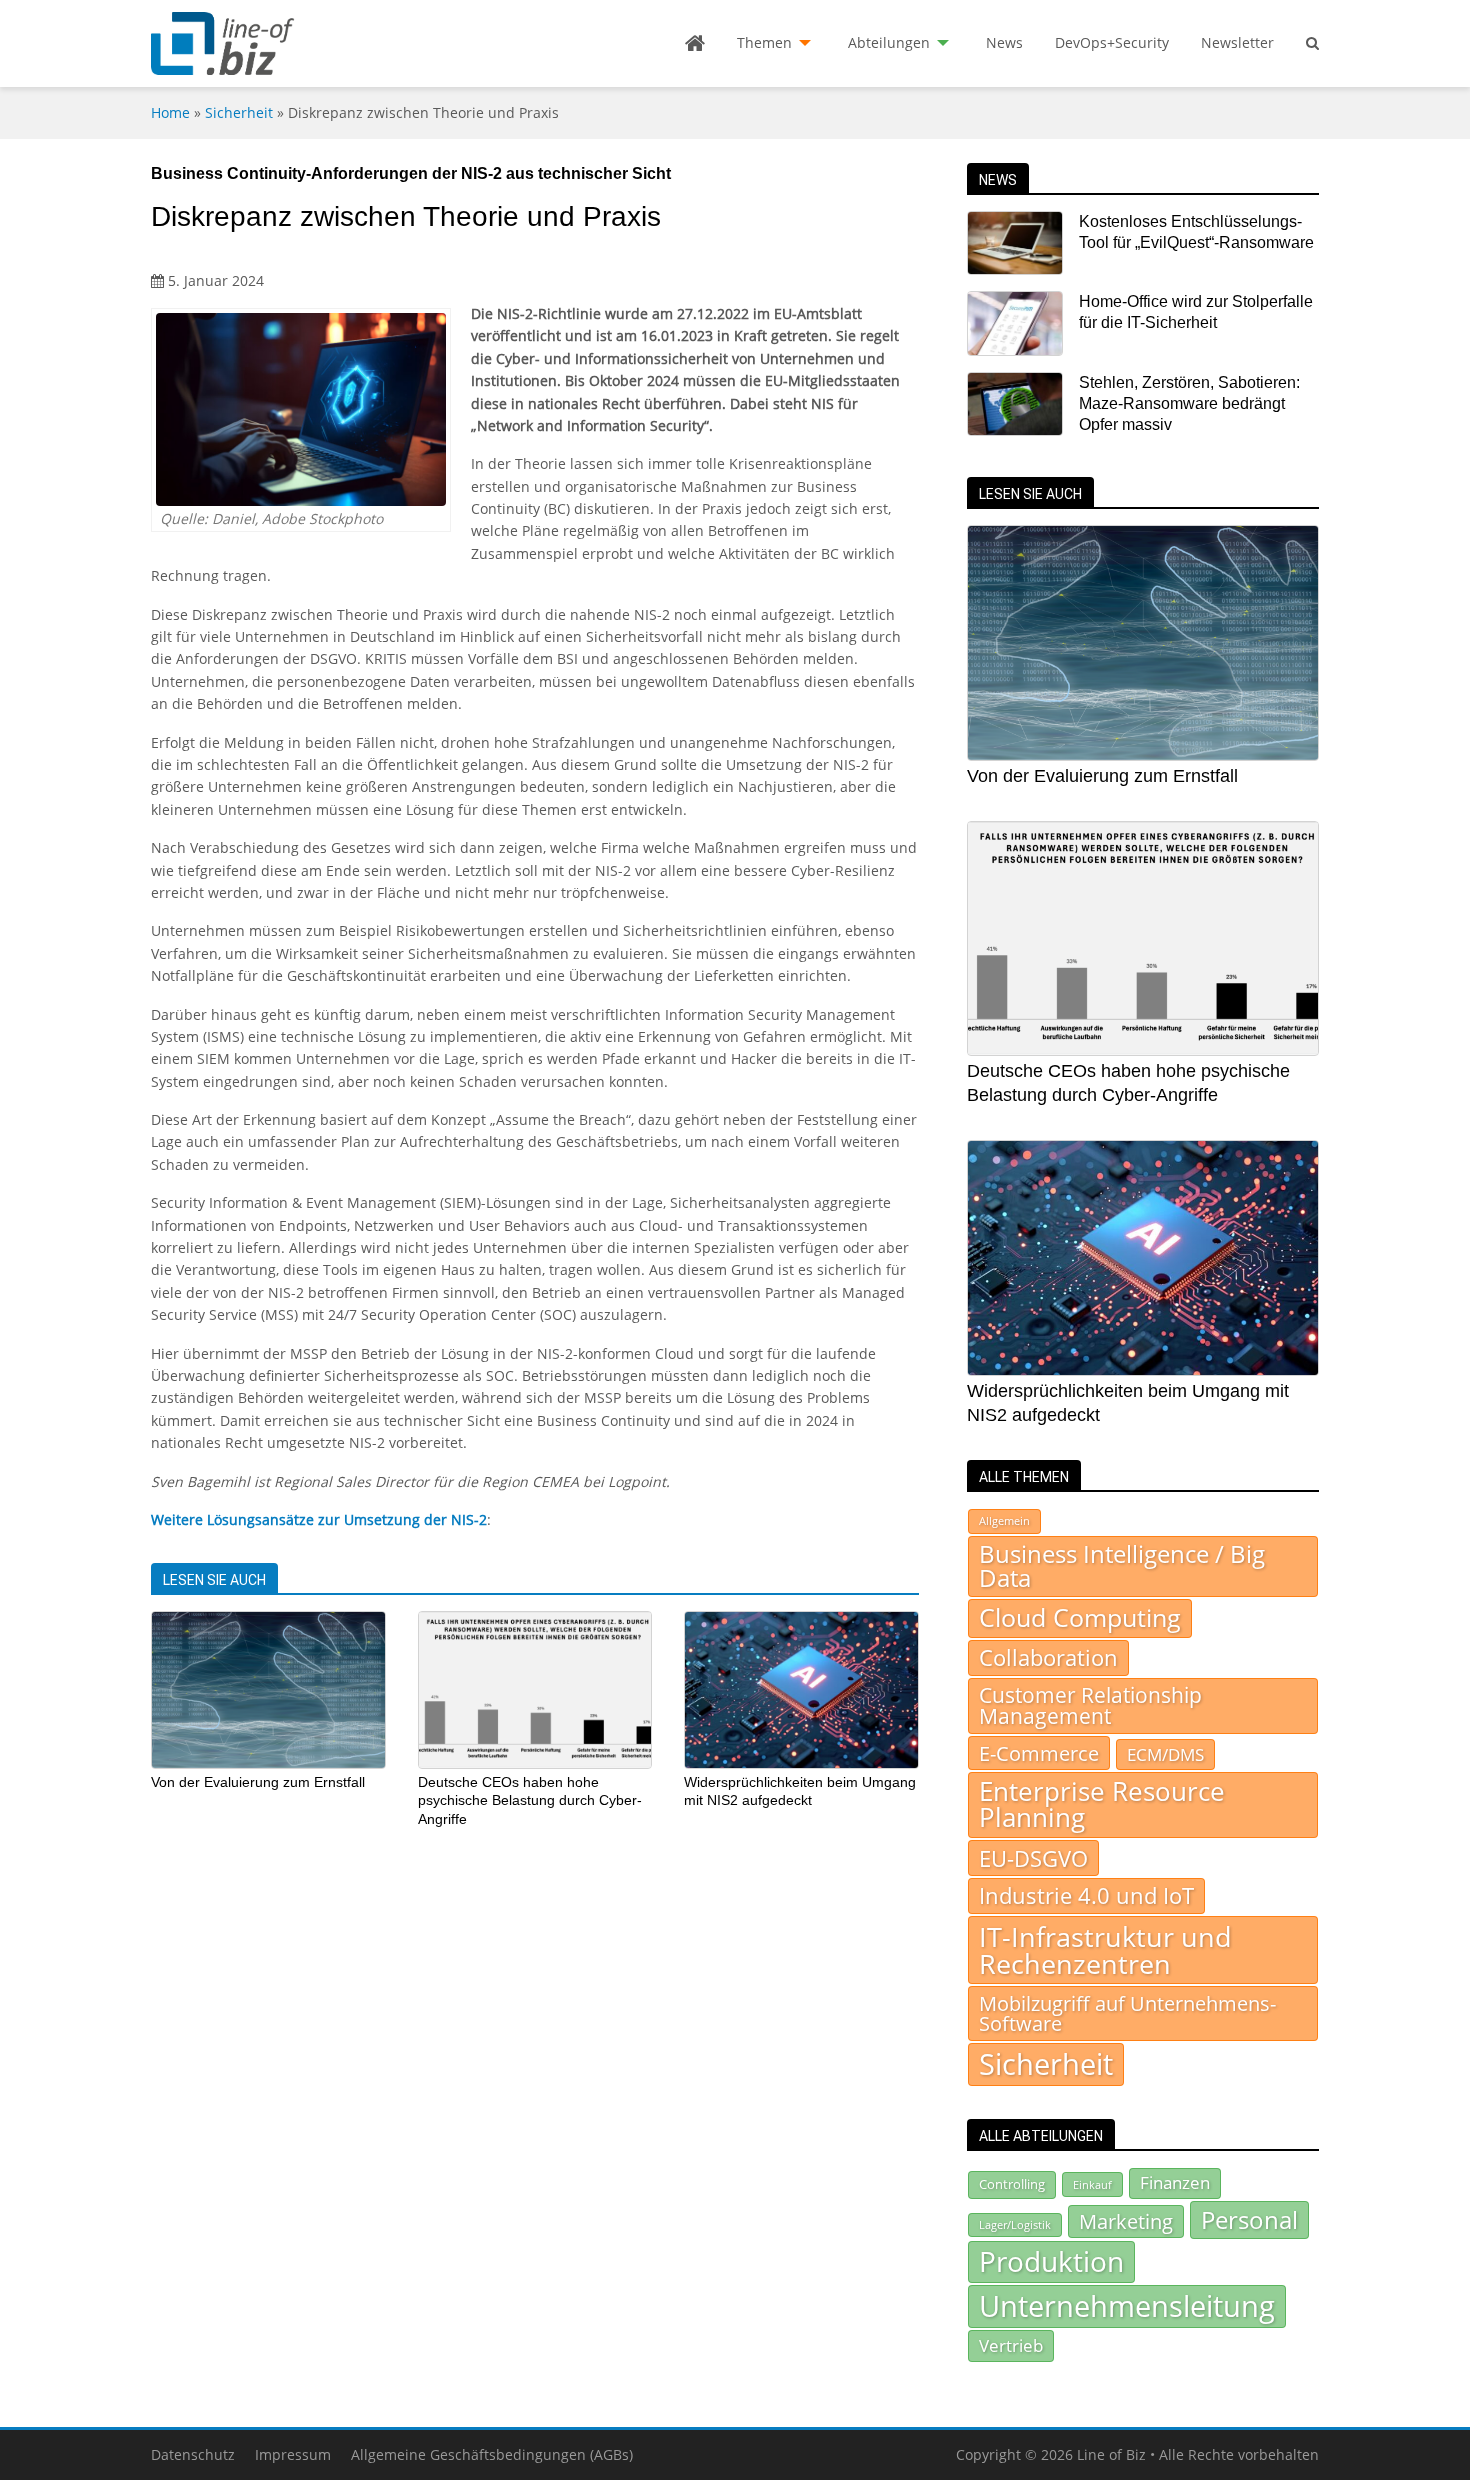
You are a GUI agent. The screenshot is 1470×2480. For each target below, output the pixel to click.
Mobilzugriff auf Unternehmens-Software (1127, 2013)
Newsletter (1237, 42)
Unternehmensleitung (1127, 2306)
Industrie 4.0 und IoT (1086, 1895)
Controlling (1012, 2184)
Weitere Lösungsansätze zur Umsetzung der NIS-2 (319, 1519)
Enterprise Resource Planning (1102, 1804)
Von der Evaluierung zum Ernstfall (258, 1782)
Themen (764, 42)
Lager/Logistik (1015, 2225)
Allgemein (1004, 1521)
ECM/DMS (1165, 1754)
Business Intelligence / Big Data (1122, 1566)
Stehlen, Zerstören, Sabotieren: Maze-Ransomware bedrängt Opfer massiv (1189, 404)
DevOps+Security (1112, 42)
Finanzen (1175, 2182)
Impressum (293, 2454)
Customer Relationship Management (1090, 1705)
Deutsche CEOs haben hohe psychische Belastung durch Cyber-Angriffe (530, 1800)
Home (170, 112)
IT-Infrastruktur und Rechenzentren (1105, 1950)
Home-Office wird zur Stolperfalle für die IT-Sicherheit (1196, 312)
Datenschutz (193, 2454)
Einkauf (1092, 2184)
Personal (1249, 2219)
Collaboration (1048, 1657)
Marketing (1126, 2221)
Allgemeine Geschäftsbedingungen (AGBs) (492, 2454)
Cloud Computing (1080, 1617)
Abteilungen (889, 42)
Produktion (1051, 2261)
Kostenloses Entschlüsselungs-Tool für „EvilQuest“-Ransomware (1196, 232)
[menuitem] (695, 43)
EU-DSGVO (1033, 1858)
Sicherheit (239, 112)
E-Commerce (1039, 1753)
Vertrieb (1011, 2345)
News (1004, 42)
